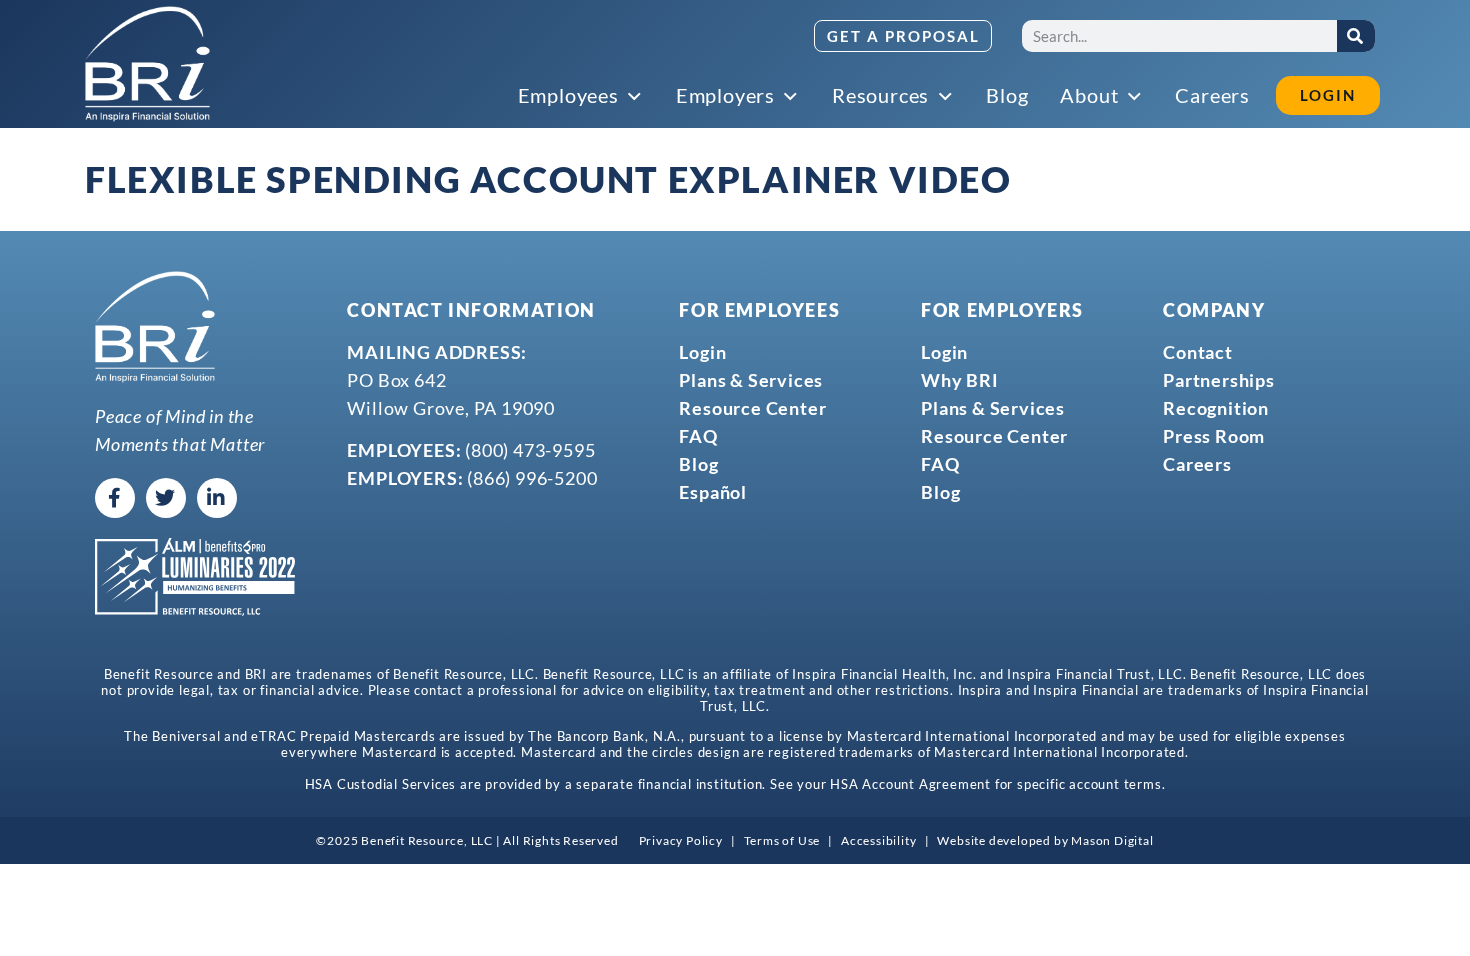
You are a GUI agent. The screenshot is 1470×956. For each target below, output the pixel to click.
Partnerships (1219, 380)
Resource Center (752, 408)
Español (713, 492)
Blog (698, 464)
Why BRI (960, 380)
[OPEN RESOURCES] (946, 97)
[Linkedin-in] (217, 498)
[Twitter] (166, 498)
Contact (1198, 352)
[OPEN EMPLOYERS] (792, 97)
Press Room (1214, 436)
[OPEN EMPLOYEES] (636, 97)
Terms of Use (782, 840)
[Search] (1356, 36)
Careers (1197, 464)
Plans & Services (751, 380)
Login (702, 352)
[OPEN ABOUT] (1135, 97)
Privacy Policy (681, 840)
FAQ (698, 436)
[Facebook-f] (115, 498)
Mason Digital (1112, 840)
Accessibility (878, 840)
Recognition (1216, 408)
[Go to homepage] (147, 64)
